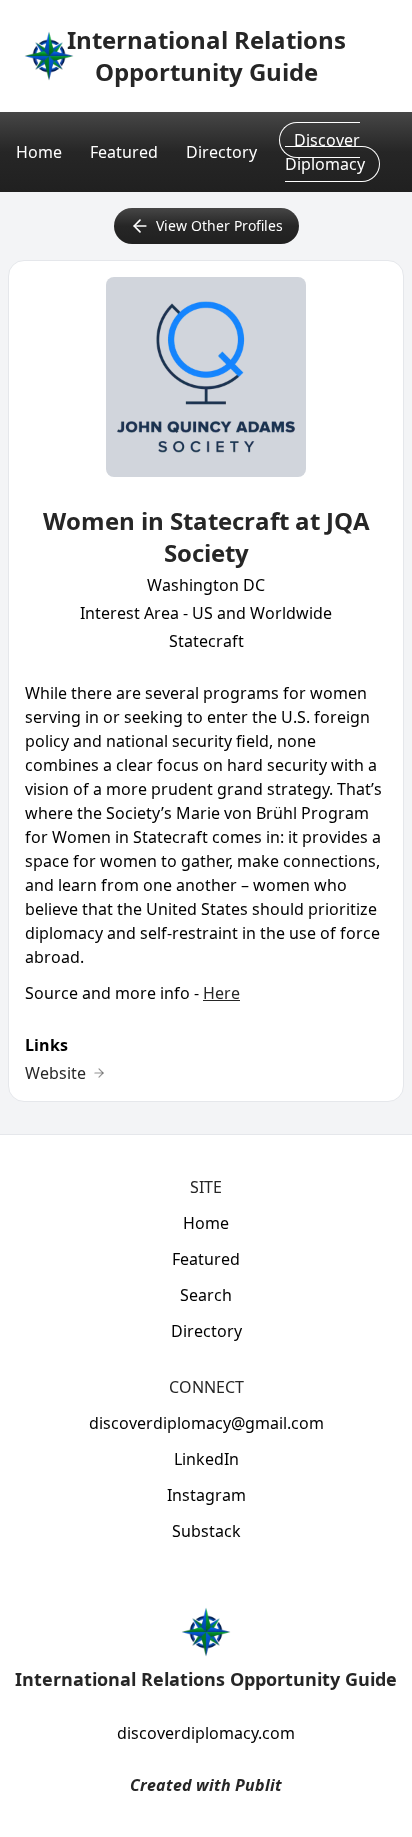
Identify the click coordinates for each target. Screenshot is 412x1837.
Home (39, 152)
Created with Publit (206, 1785)
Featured (124, 152)
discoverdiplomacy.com (206, 1733)
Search (206, 1295)
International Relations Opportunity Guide (206, 55)
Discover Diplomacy (325, 152)
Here (221, 993)
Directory (221, 152)
